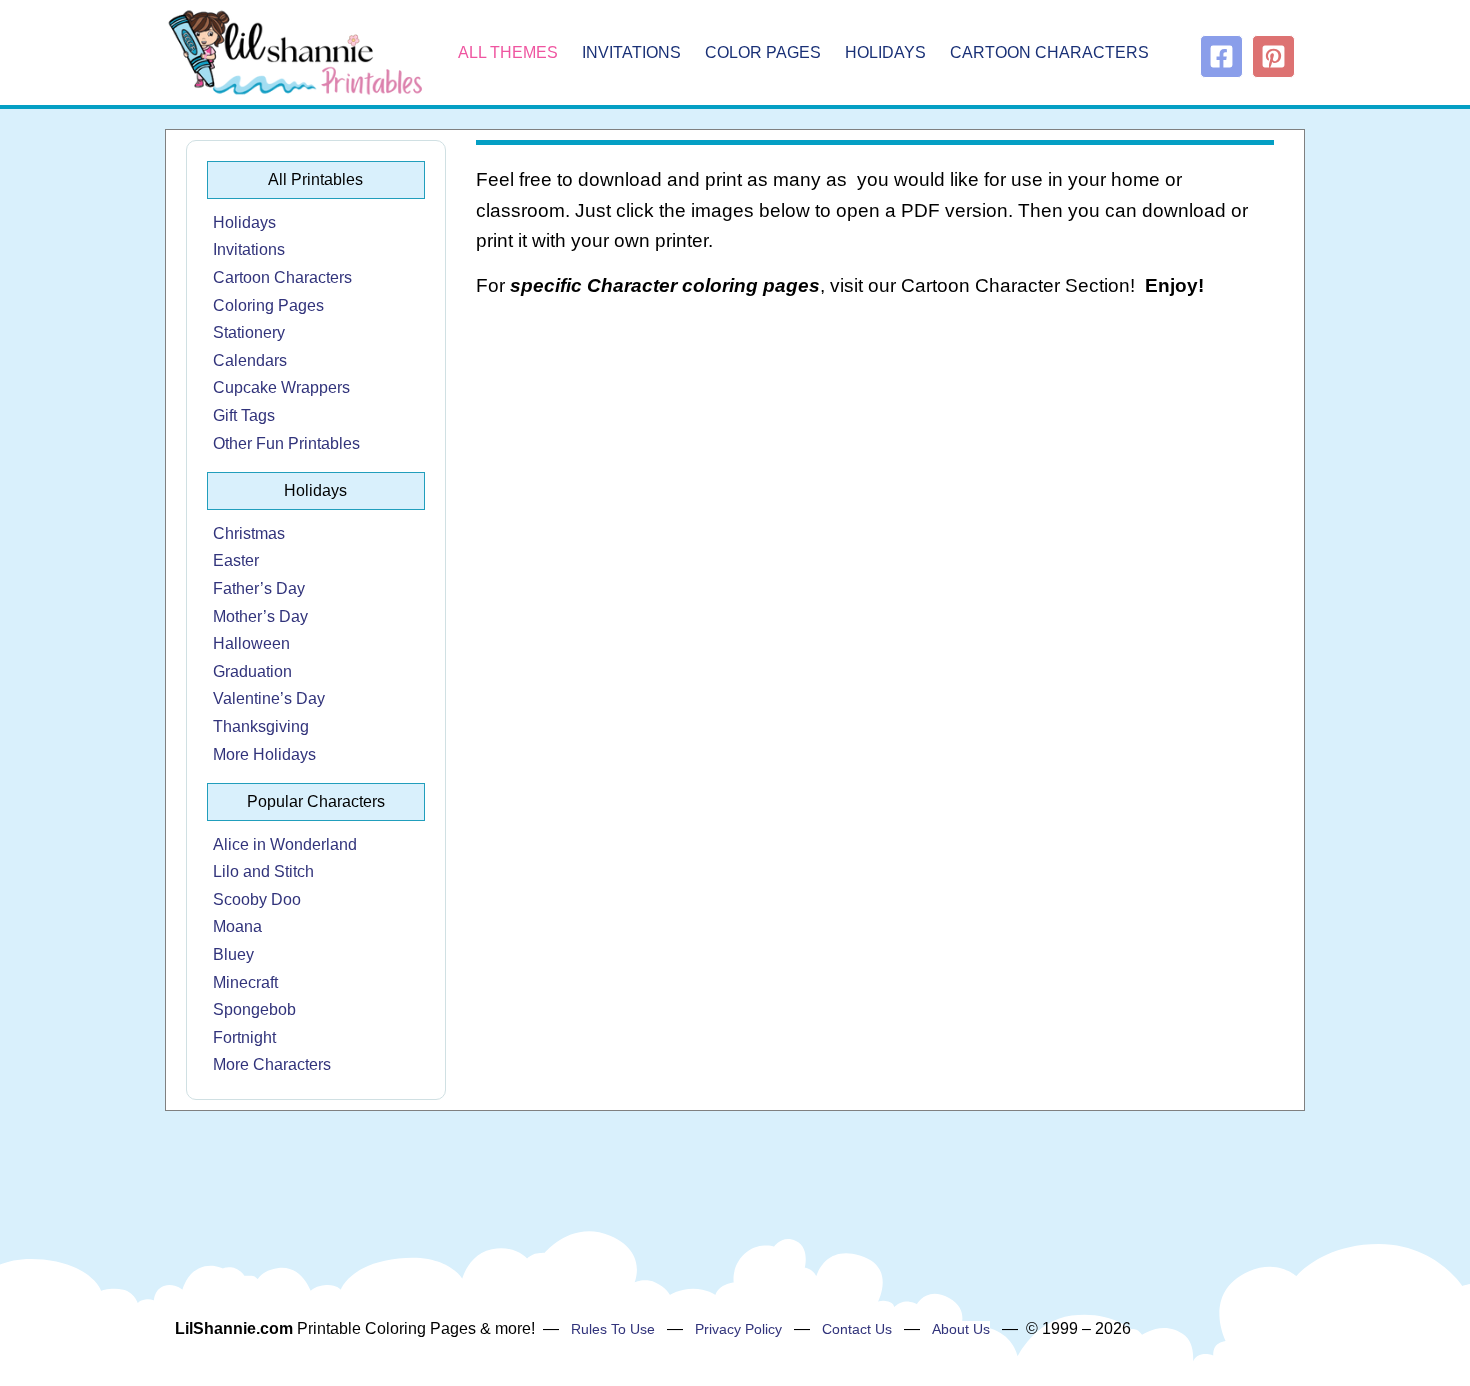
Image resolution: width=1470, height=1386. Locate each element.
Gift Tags (244, 415)
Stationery (249, 332)
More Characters (272, 1064)
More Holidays (264, 754)
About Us (961, 1329)
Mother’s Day (260, 616)
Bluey (233, 954)
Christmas (249, 533)
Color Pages (763, 52)
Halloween (251, 643)
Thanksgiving (261, 726)
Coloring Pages (268, 305)
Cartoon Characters (1049, 52)
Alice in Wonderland (285, 844)
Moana (237, 926)
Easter (236, 560)
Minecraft (245, 982)
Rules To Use (613, 1329)
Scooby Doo (257, 899)
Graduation (252, 671)
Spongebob (254, 1009)
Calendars (250, 360)
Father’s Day (259, 588)
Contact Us (857, 1329)
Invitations (631, 52)
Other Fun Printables (286, 443)
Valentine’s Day (269, 698)
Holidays (885, 52)
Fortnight (244, 1037)
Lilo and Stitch (263, 871)
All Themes (508, 52)
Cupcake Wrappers (281, 387)
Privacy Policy (738, 1329)
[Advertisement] (875, 476)
